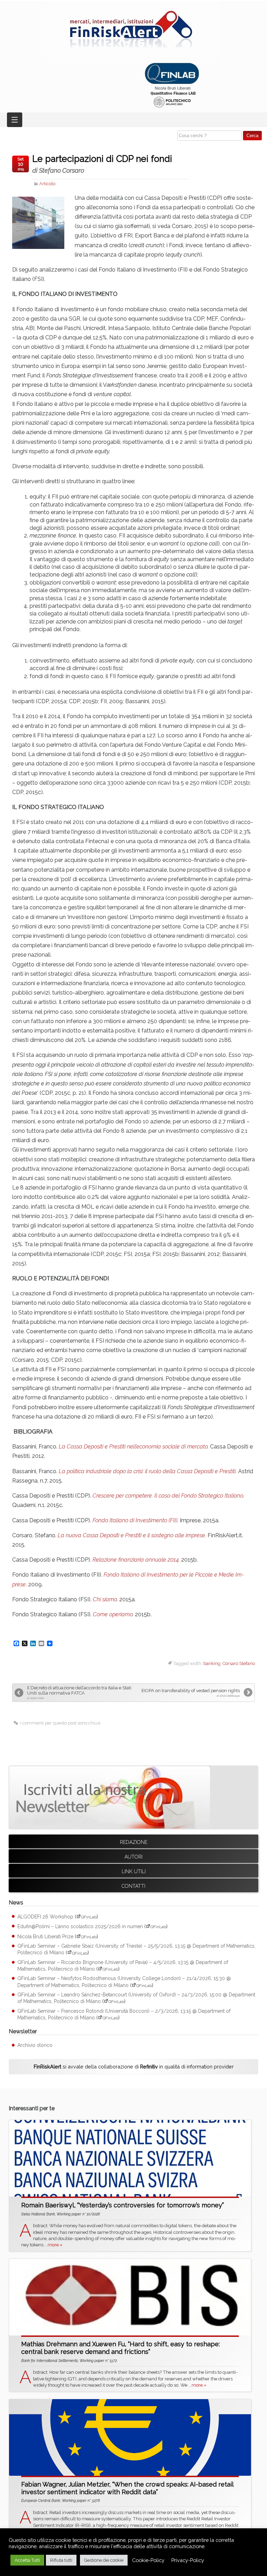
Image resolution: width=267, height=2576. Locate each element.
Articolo (47, 184)
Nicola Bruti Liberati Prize (45, 1937)
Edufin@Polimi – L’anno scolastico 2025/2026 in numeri (80, 1926)
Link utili (134, 1871)
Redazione (134, 1842)
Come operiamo (113, 1614)
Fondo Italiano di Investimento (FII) (135, 1520)
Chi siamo (105, 1599)
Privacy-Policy (188, 2560)
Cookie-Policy (148, 2560)
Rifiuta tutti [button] (61, 2560)
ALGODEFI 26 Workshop (45, 1917)
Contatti (133, 1886)
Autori (133, 1857)
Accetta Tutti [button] (27, 2560)
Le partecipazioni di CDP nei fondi (102, 164)
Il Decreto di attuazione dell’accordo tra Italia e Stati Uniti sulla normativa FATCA (79, 1693)
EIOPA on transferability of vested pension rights (191, 1693)
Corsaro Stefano (239, 1663)
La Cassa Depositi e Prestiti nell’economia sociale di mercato (133, 1447)
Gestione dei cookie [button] (104, 2560)
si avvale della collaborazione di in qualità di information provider (134, 2067)
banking (212, 1663)
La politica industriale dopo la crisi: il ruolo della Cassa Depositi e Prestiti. (148, 1471)
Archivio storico (35, 2045)
